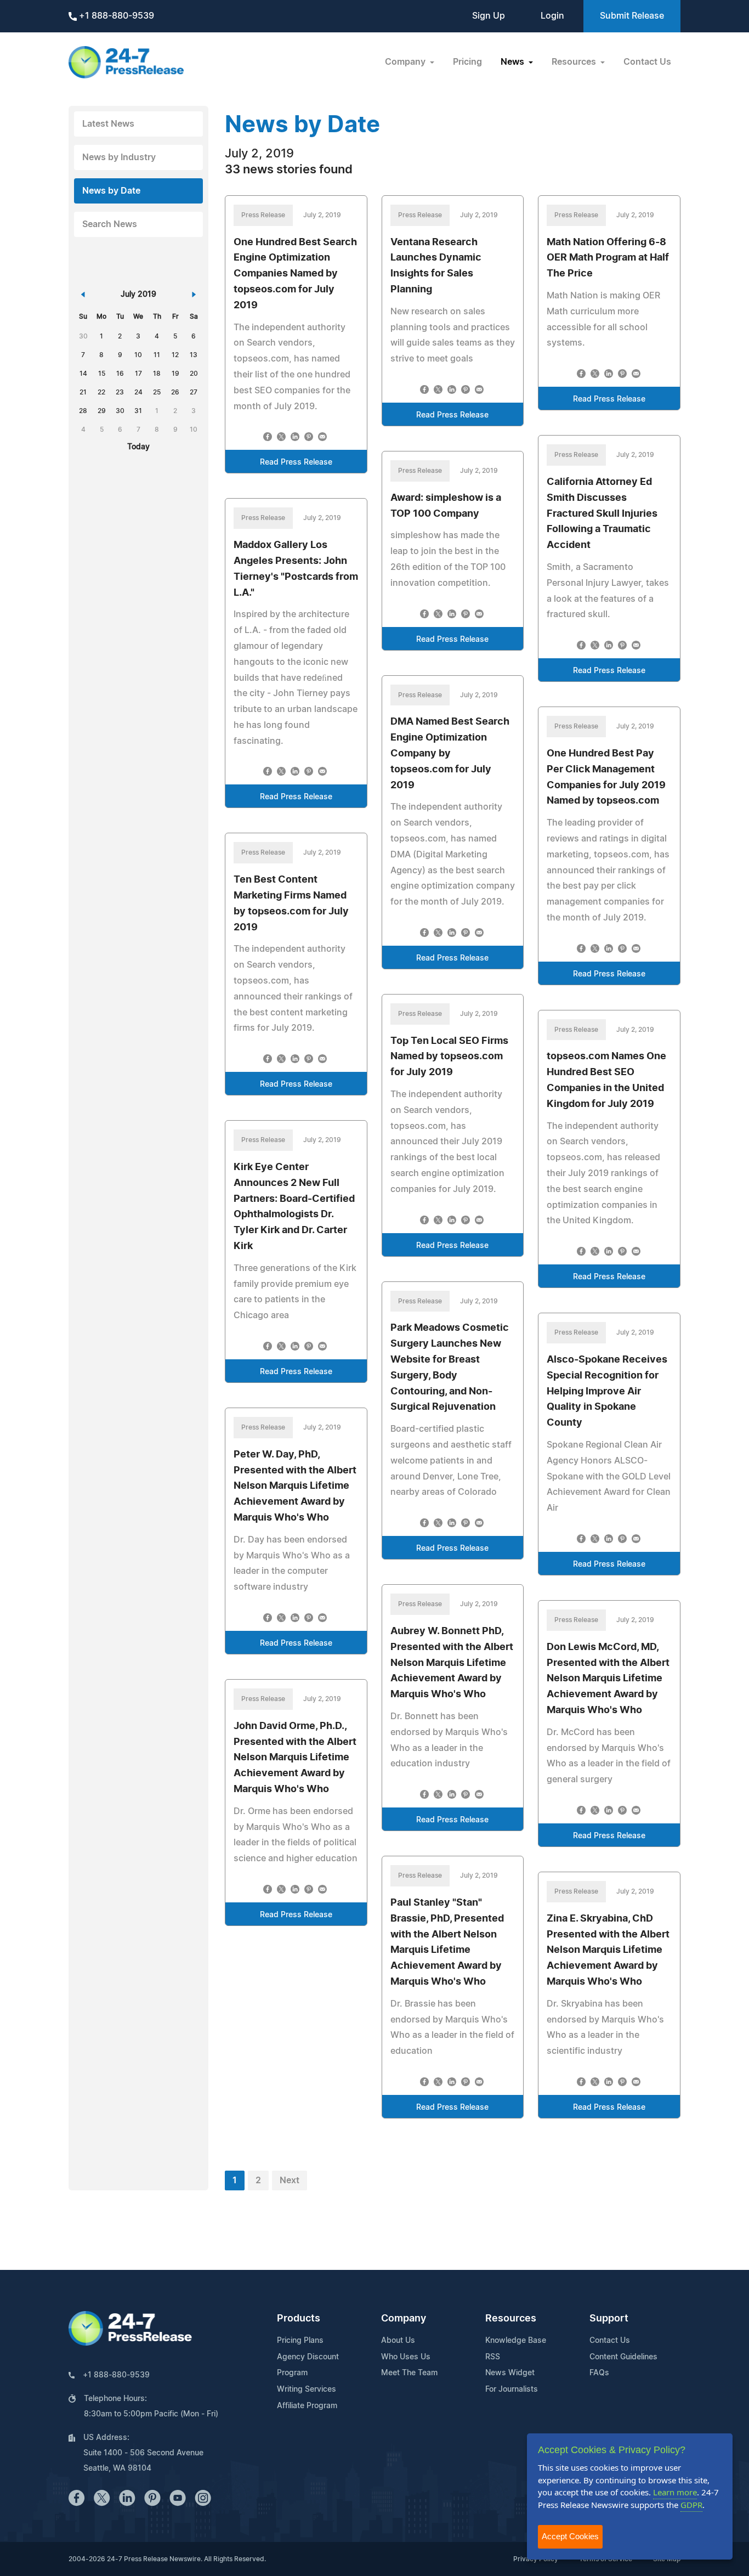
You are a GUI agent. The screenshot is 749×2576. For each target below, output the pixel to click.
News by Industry (119, 157)
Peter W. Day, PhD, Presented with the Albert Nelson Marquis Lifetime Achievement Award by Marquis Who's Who (295, 1486)
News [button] (513, 62)
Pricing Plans (300, 2341)
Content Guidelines (623, 2357)
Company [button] (406, 62)
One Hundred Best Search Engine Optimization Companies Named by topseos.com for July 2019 (295, 274)
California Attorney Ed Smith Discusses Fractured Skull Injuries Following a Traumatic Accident (602, 514)
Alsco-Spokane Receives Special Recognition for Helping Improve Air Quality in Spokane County (607, 1391)
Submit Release (632, 16)
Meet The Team (409, 2373)
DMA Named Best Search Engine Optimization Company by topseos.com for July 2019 (450, 753)
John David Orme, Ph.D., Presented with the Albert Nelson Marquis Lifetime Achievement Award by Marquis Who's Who (295, 1758)
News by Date (111, 191)
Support (609, 2319)
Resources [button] (575, 62)
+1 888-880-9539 (115, 16)
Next (290, 2180)
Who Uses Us (406, 2357)
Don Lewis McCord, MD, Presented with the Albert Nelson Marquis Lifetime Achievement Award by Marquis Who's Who (608, 1679)
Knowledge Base (516, 2341)
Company (404, 2319)
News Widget (510, 2373)
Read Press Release (296, 462)
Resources (511, 2319)
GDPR (691, 2505)
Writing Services (307, 2389)
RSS (493, 2357)
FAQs (599, 2373)
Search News (110, 224)
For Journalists (512, 2389)
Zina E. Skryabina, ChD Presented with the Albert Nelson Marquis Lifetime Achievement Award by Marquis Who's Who (608, 1950)
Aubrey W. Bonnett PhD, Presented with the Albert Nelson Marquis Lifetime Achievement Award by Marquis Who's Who (452, 1663)
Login (552, 16)
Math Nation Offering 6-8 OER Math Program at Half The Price (608, 258)
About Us (398, 2341)
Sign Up (489, 16)
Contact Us (647, 62)
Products (299, 2319)
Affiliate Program (307, 2406)
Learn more (675, 2492)
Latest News (108, 124)
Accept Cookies (570, 2536)
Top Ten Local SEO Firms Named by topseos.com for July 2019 (449, 1057)
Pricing (467, 62)
